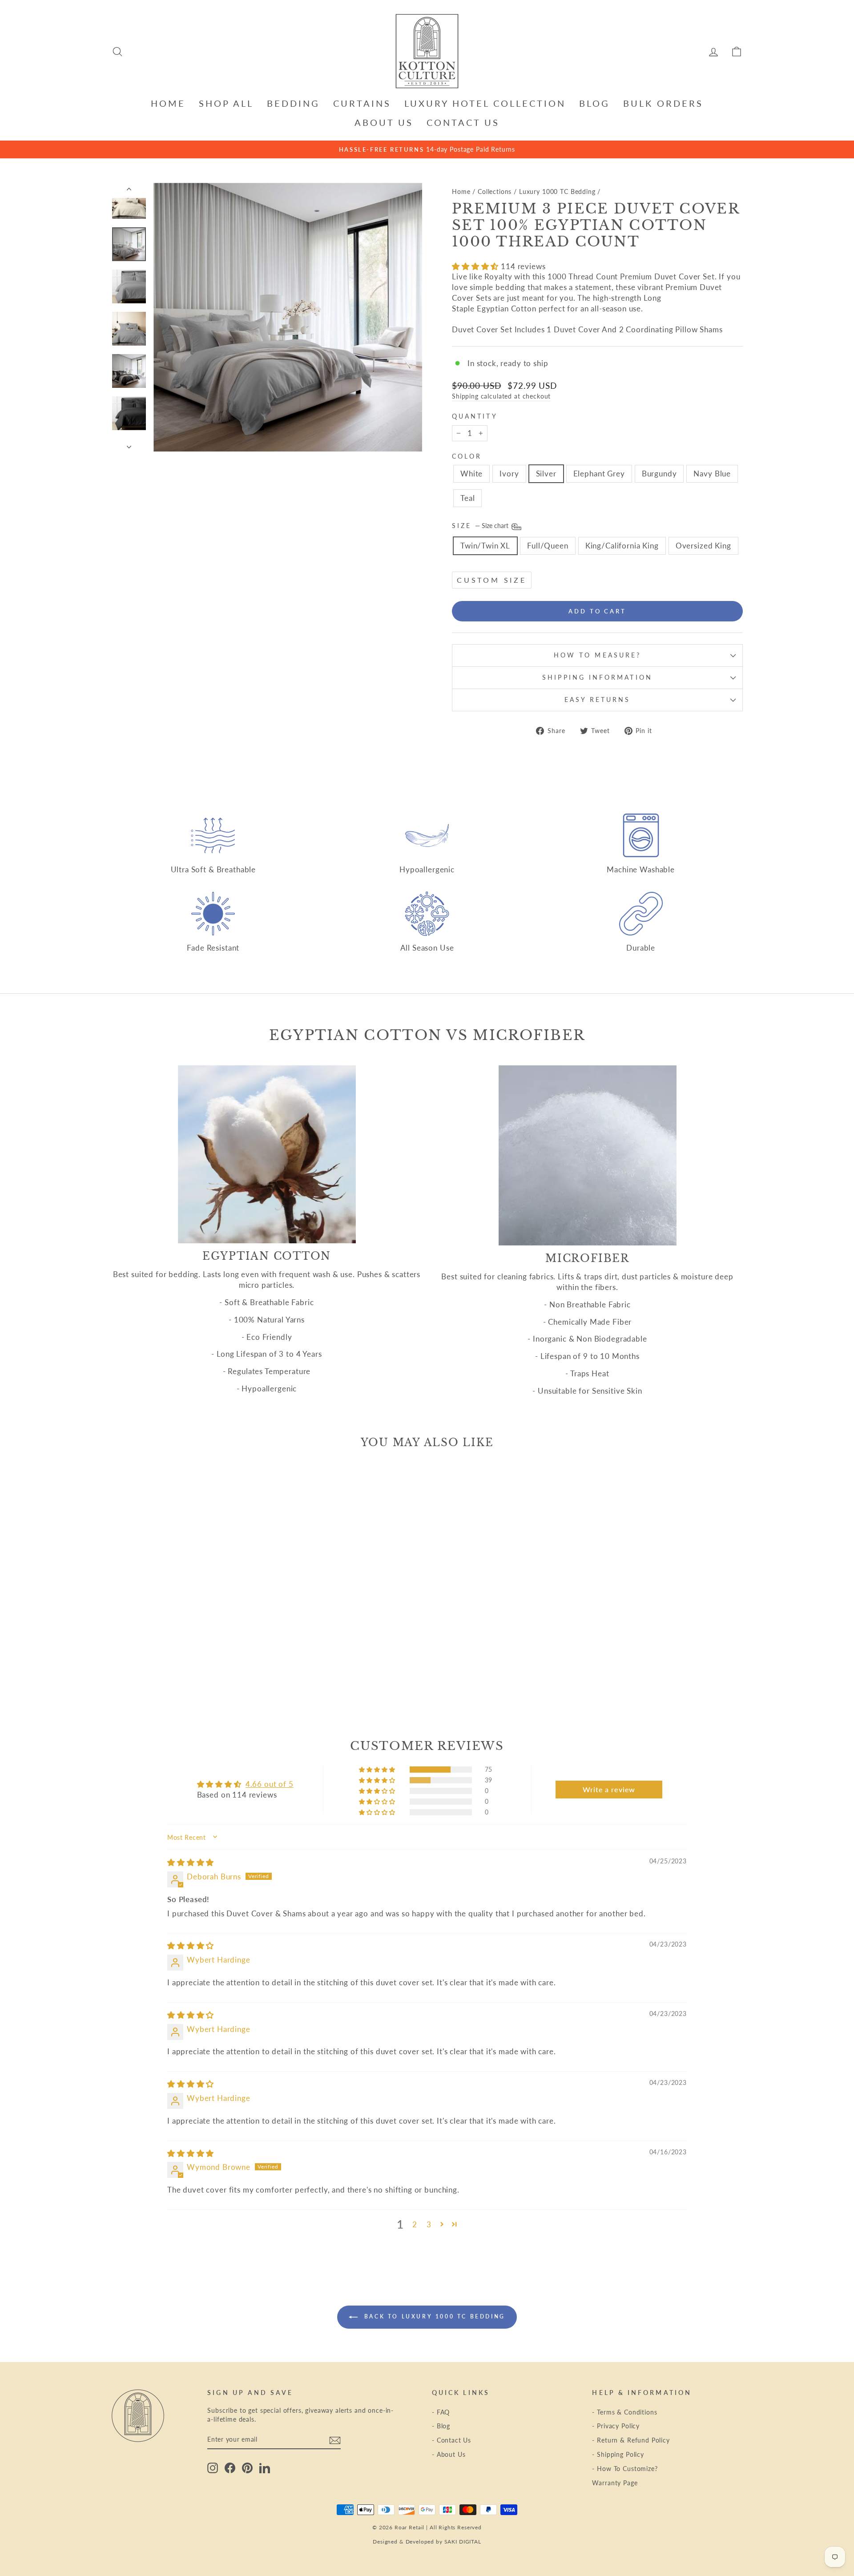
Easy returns (598, 700)
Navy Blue (712, 474)
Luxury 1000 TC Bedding (557, 191)
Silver (546, 474)
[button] (476, 266)
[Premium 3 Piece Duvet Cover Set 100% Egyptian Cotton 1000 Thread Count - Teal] (223, 1675)
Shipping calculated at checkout (501, 396)
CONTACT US (463, 122)
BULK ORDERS (663, 103)
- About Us (449, 2454)
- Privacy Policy (616, 2426)
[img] (191, 1862)
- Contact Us (451, 2440)
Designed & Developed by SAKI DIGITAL (427, 2542)
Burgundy (659, 474)
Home (461, 191)
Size (481, 526)
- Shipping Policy (618, 2454)
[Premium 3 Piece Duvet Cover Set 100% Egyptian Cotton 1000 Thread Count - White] (151, 1675)
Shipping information (597, 677)
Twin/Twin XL (485, 546)
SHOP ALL (226, 103)
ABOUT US (384, 122)
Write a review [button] (609, 1789)
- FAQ (441, 2412)
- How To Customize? (625, 2469)
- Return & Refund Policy (631, 2440)
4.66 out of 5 (270, 1784)
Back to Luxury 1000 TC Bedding (433, 2316)
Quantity (475, 416)
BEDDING (293, 103)
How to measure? (597, 655)
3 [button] (429, 2224)
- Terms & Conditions (624, 2412)
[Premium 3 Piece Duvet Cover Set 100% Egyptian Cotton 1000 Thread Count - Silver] (175, 1675)
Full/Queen (548, 546)
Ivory (509, 474)
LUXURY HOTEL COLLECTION (485, 103)
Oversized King (703, 546)
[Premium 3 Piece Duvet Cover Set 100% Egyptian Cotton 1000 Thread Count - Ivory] (163, 1675)
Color (467, 456)
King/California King (622, 546)
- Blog (441, 2426)
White (471, 474)
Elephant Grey (599, 474)
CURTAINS (362, 103)
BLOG (594, 103)
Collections (495, 191)
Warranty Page (615, 2483)
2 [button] (415, 2224)
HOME (168, 103)
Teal (467, 498)
